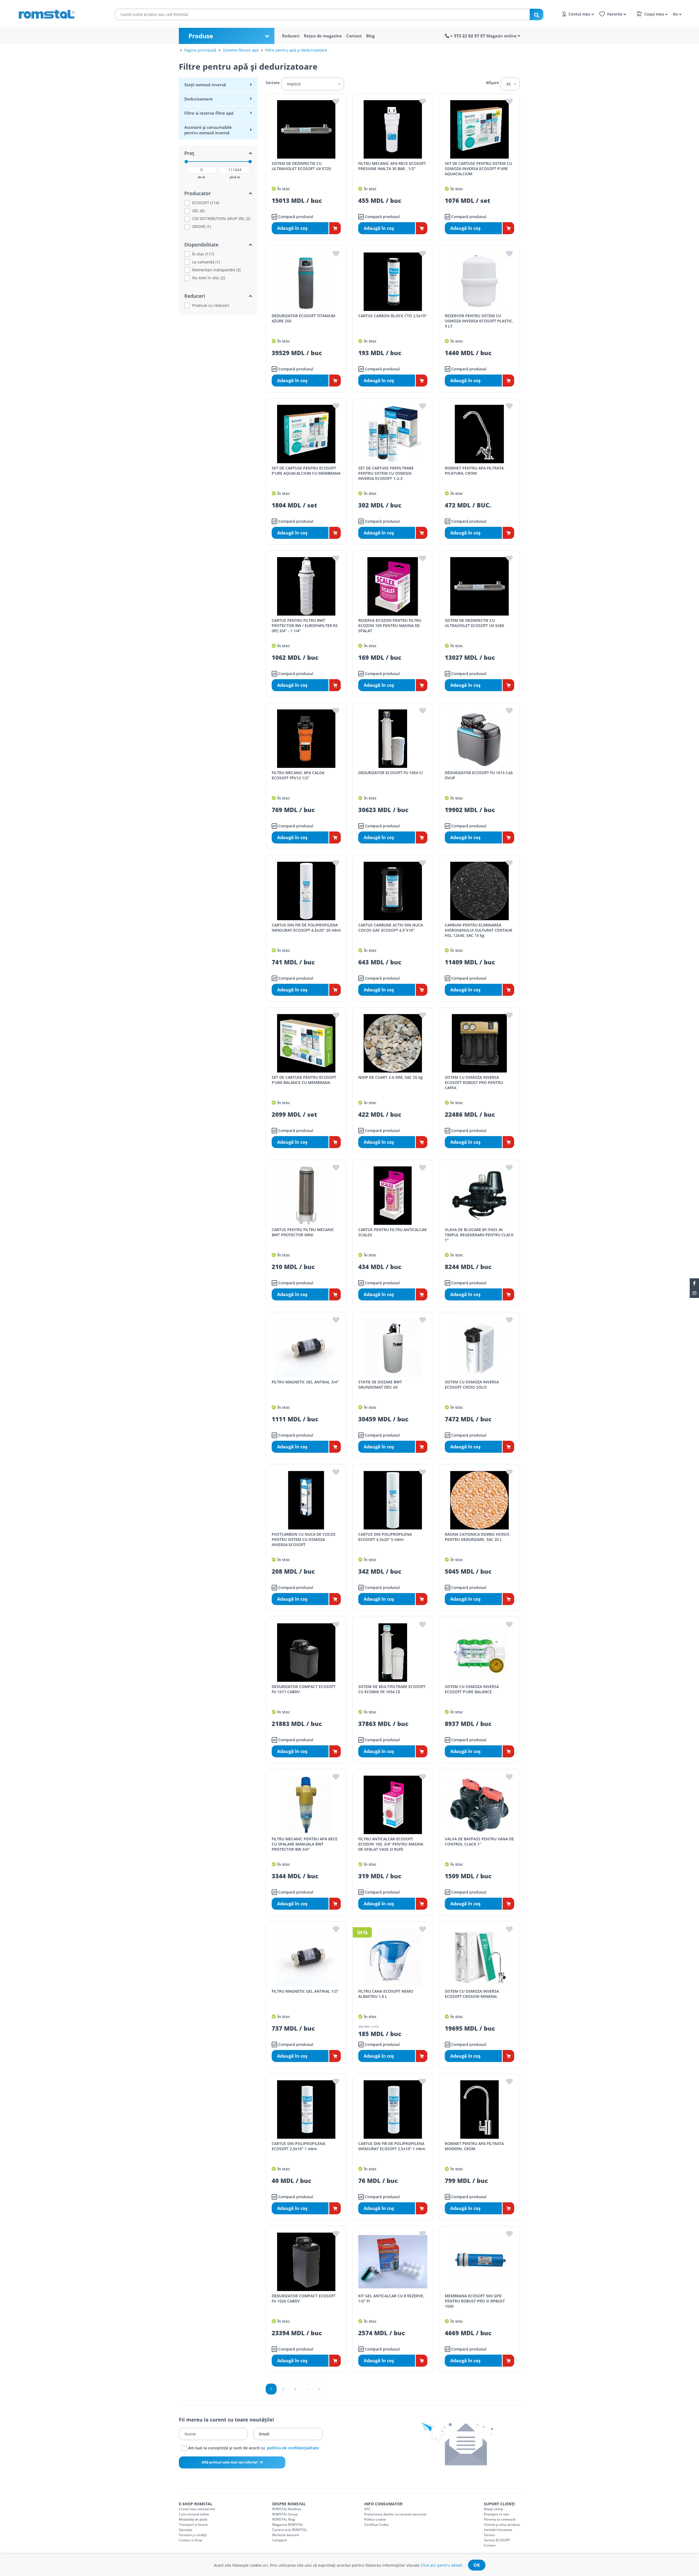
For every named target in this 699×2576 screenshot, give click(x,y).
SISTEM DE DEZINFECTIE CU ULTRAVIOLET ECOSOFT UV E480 (474, 623)
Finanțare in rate (496, 2514)
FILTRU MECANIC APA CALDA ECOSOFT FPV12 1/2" (298, 775)
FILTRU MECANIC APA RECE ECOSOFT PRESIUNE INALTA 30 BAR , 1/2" (392, 166)
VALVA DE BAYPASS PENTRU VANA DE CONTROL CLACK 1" (479, 1841)
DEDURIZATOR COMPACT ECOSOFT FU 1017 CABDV (304, 1689)
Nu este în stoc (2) (209, 278)
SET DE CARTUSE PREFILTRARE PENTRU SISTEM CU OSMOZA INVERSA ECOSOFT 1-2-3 (386, 473)
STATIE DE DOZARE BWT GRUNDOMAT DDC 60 (380, 1384)
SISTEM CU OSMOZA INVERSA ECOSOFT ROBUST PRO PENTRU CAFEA (474, 1082)
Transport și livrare (193, 2525)
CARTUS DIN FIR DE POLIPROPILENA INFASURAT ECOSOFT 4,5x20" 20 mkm (306, 928)
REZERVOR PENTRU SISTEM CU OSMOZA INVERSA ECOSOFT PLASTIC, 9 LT (479, 321)
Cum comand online (194, 2514)
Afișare (492, 83)
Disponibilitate (201, 245)
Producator (198, 193)
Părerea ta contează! (500, 2519)
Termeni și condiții (193, 2535)
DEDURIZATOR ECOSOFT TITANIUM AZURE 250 (303, 318)
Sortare (273, 83)
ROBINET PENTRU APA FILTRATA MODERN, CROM (474, 2146)
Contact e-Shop (190, 2540)
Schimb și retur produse (502, 2525)
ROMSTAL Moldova (287, 2509)
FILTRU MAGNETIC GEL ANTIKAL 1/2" (305, 1991)
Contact (354, 36)
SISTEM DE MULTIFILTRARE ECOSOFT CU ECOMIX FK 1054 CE (392, 1689)
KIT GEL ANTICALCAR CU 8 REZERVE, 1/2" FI (391, 2298)
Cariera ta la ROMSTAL (290, 2530)
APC (367, 2509)
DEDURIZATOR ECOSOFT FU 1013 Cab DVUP (479, 775)
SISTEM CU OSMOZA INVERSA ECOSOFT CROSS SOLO (472, 1384)
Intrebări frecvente (498, 2530)
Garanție (186, 2530)
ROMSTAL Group (285, 2514)
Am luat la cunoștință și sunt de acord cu (253, 2448)
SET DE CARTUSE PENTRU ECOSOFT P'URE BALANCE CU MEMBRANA (304, 1080)
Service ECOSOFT (497, 2540)
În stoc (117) (203, 254)
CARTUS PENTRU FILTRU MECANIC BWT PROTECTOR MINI (303, 1232)
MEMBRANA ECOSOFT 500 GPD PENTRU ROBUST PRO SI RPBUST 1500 (475, 2301)
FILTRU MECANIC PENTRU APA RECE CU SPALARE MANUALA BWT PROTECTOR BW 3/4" (305, 1844)
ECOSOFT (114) (206, 203)
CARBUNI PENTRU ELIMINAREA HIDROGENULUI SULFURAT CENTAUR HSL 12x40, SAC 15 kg (479, 930)
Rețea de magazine (323, 36)
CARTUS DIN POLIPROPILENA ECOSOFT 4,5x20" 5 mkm (385, 1537)
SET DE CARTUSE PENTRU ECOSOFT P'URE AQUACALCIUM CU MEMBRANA (306, 471)
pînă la (235, 177)
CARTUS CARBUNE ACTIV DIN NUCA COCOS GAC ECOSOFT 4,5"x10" (391, 928)
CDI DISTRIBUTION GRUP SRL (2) (221, 219)
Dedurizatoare (199, 99)
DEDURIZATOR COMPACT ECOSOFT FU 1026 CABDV (304, 2298)
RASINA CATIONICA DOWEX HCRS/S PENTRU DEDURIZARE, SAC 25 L (477, 1537)
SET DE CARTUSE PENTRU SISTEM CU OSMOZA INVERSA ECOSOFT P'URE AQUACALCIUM (478, 169)
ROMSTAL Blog (284, 2519)
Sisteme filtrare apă (241, 50)
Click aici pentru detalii (442, 2565)
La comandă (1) (206, 262)
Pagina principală (200, 50)
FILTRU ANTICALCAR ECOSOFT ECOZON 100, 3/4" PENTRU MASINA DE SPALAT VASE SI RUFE (391, 1844)
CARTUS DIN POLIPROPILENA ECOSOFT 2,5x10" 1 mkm (298, 2146)
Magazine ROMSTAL (288, 2525)
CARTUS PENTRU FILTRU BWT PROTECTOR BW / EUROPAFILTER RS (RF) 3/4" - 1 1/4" (305, 626)
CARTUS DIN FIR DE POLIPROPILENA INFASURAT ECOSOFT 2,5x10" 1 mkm (392, 2146)
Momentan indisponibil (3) (216, 270)
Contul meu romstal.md (197, 2509)
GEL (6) (198, 211)
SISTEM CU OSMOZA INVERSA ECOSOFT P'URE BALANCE (472, 1689)
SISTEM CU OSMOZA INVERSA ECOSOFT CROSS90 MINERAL (472, 1994)
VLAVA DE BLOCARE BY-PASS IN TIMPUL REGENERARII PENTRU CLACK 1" (479, 1235)
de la (201, 177)
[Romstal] (57, 13)
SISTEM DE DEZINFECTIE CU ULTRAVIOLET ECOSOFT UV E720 (301, 166)
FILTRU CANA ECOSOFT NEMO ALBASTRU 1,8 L (386, 1994)
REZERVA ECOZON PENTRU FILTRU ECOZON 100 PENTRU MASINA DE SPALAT (390, 626)
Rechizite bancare (286, 2535)
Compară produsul (295, 217)
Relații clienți (493, 2509)
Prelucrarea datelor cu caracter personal (395, 2514)
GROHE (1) (202, 227)
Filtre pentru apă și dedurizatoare (296, 50)
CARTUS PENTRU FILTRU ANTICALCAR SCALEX (393, 1232)
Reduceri (291, 36)
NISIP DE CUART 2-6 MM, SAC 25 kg (390, 1077)
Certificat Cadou (377, 2525)
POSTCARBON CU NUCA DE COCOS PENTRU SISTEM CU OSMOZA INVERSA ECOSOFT (304, 1539)
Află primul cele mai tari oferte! (230, 2462)
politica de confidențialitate (293, 2448)
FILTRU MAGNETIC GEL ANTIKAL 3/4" (305, 1382)
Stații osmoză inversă (205, 85)
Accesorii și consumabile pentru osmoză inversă (208, 130)
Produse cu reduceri (211, 305)
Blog (370, 36)
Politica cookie (375, 2519)
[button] (676, 14)
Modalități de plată (193, 2519)
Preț (189, 153)
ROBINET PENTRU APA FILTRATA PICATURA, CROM (474, 471)
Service (489, 2535)
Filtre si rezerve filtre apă (209, 113)
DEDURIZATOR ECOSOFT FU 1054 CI (390, 773)
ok (477, 2565)
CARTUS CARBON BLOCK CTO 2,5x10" (393, 316)
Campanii (279, 2540)
